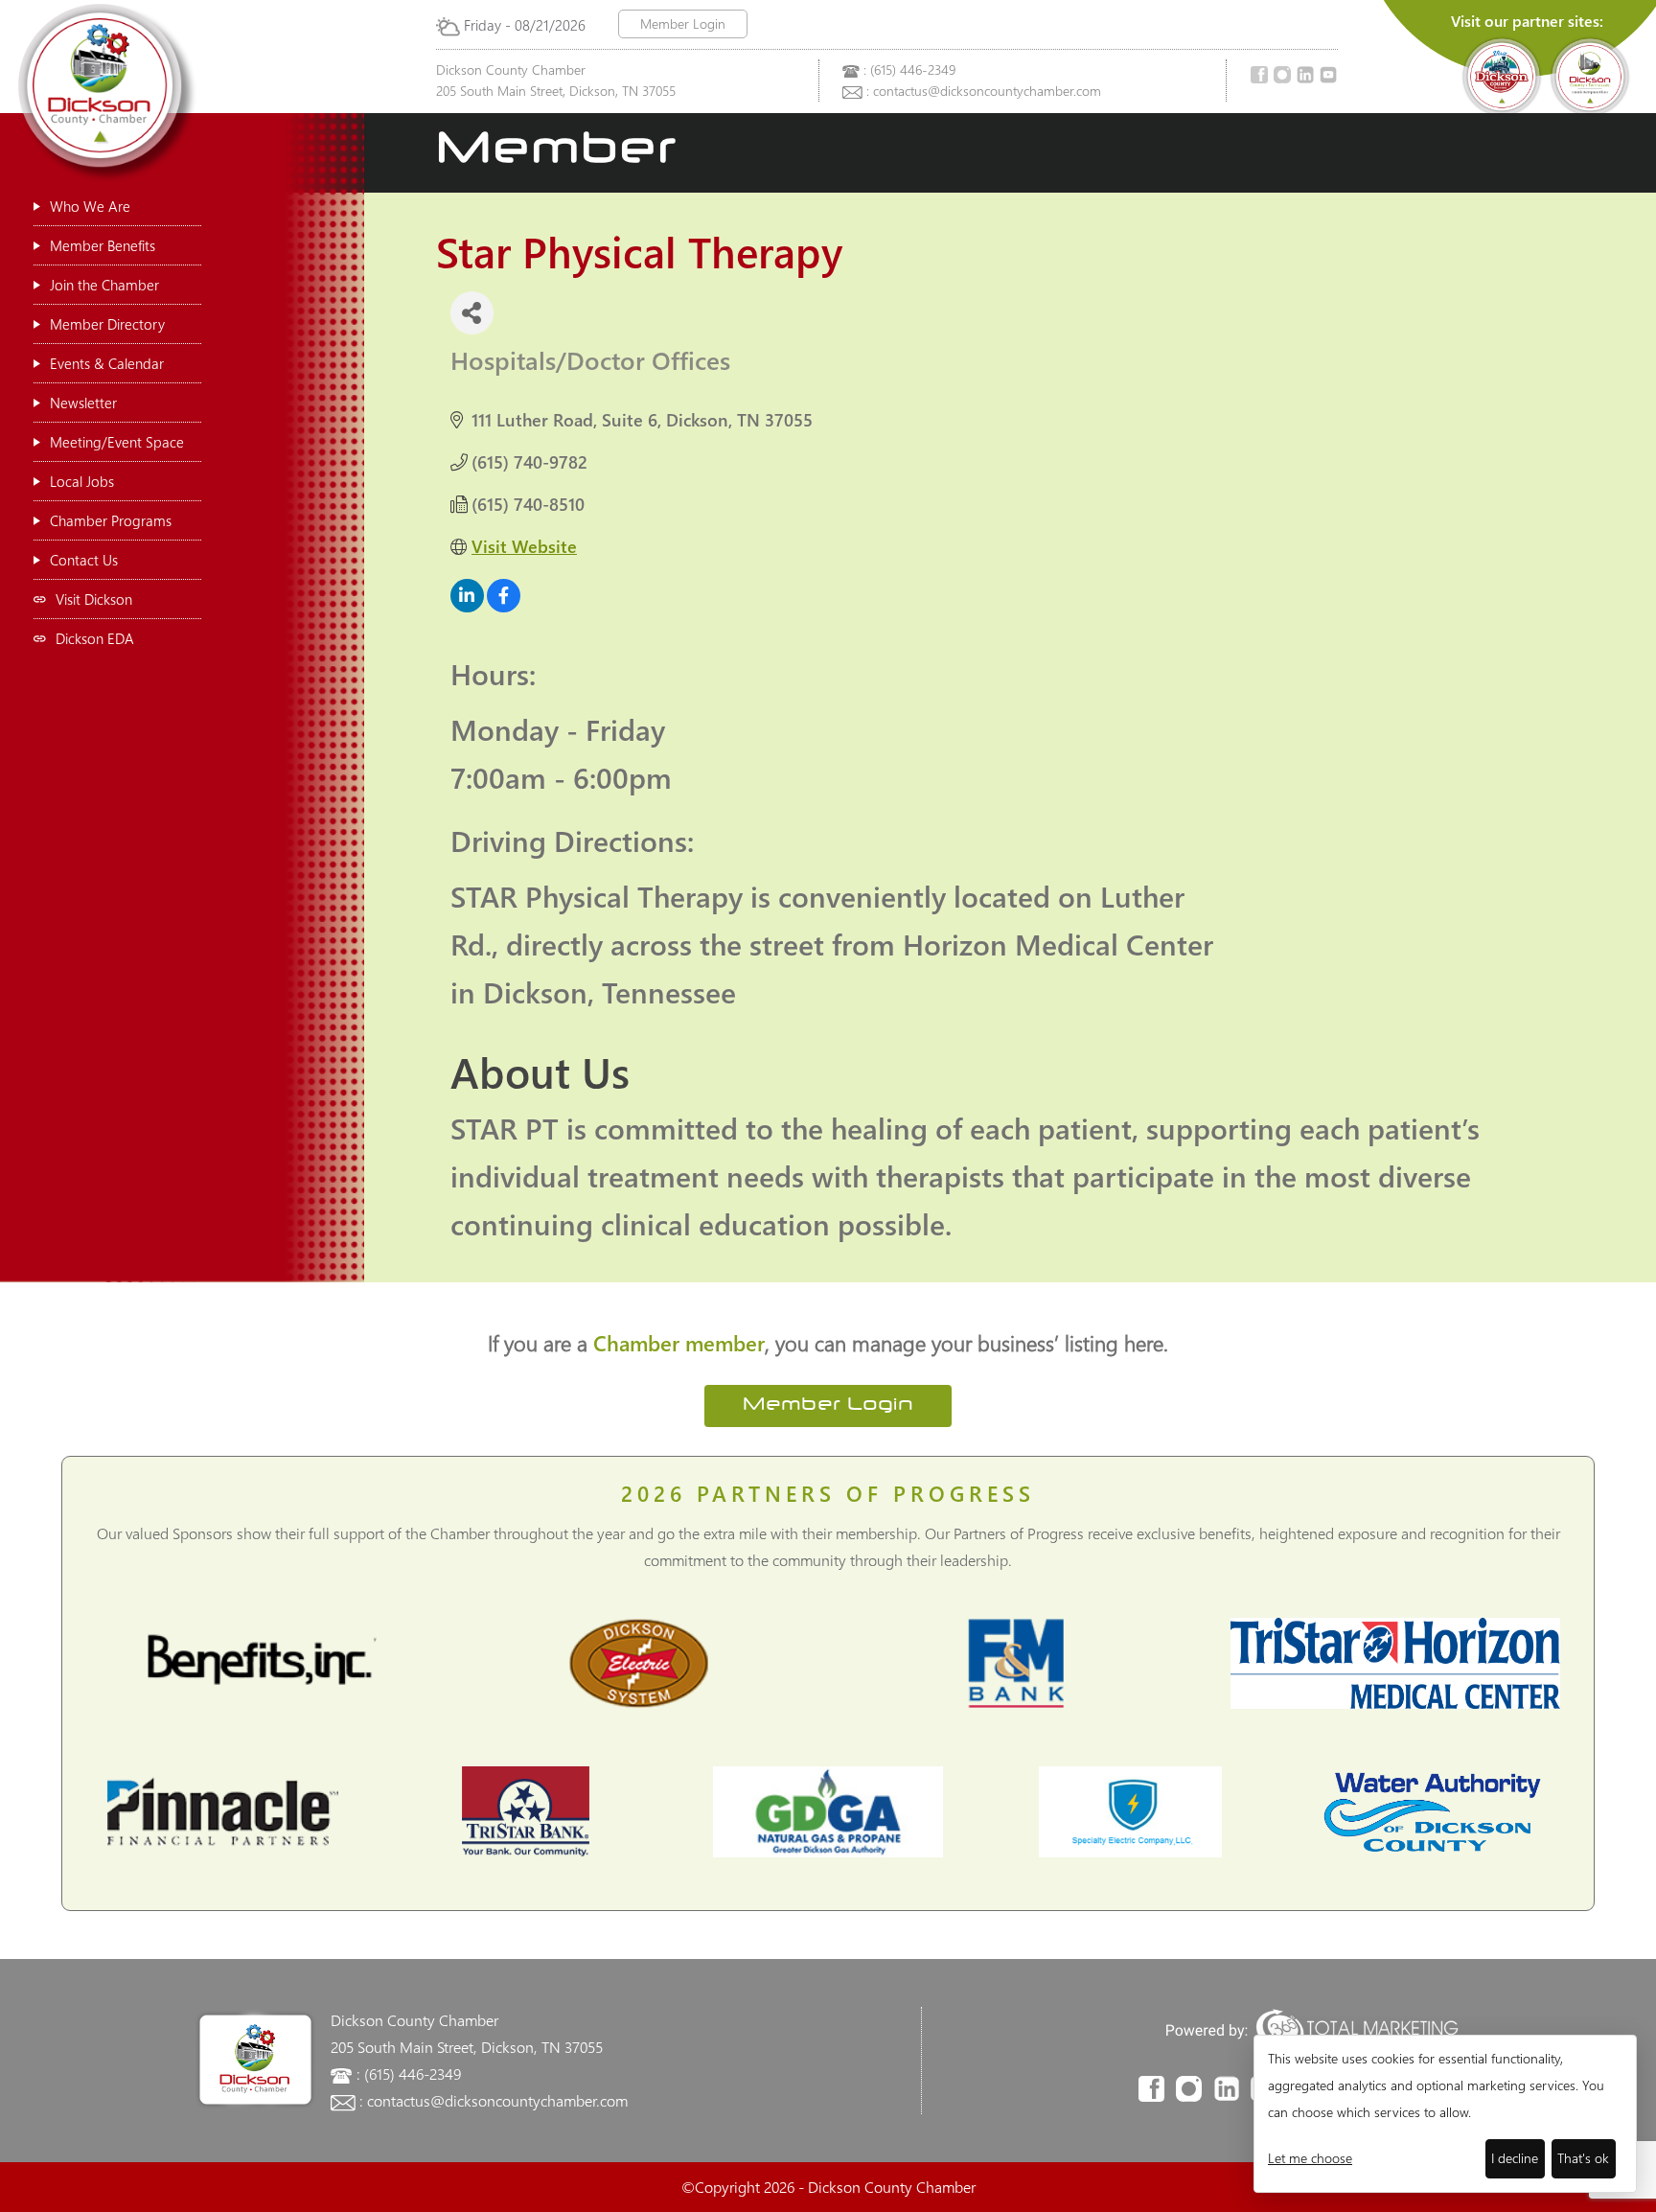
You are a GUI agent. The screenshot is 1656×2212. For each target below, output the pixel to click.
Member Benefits (103, 245)
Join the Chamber (104, 285)
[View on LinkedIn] (467, 606)
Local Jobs (82, 481)
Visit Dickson (94, 599)
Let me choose (1310, 2158)
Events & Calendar (107, 363)
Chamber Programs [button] (111, 520)
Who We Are (90, 206)
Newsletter (83, 403)
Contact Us (84, 560)
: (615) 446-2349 (909, 69)
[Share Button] (472, 313)
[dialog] (1445, 2114)
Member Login (683, 23)
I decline (1515, 2158)
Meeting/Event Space (117, 442)
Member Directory (107, 324)
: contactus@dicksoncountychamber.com (984, 91)
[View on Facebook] (504, 606)
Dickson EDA (95, 638)
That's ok (1583, 2158)
